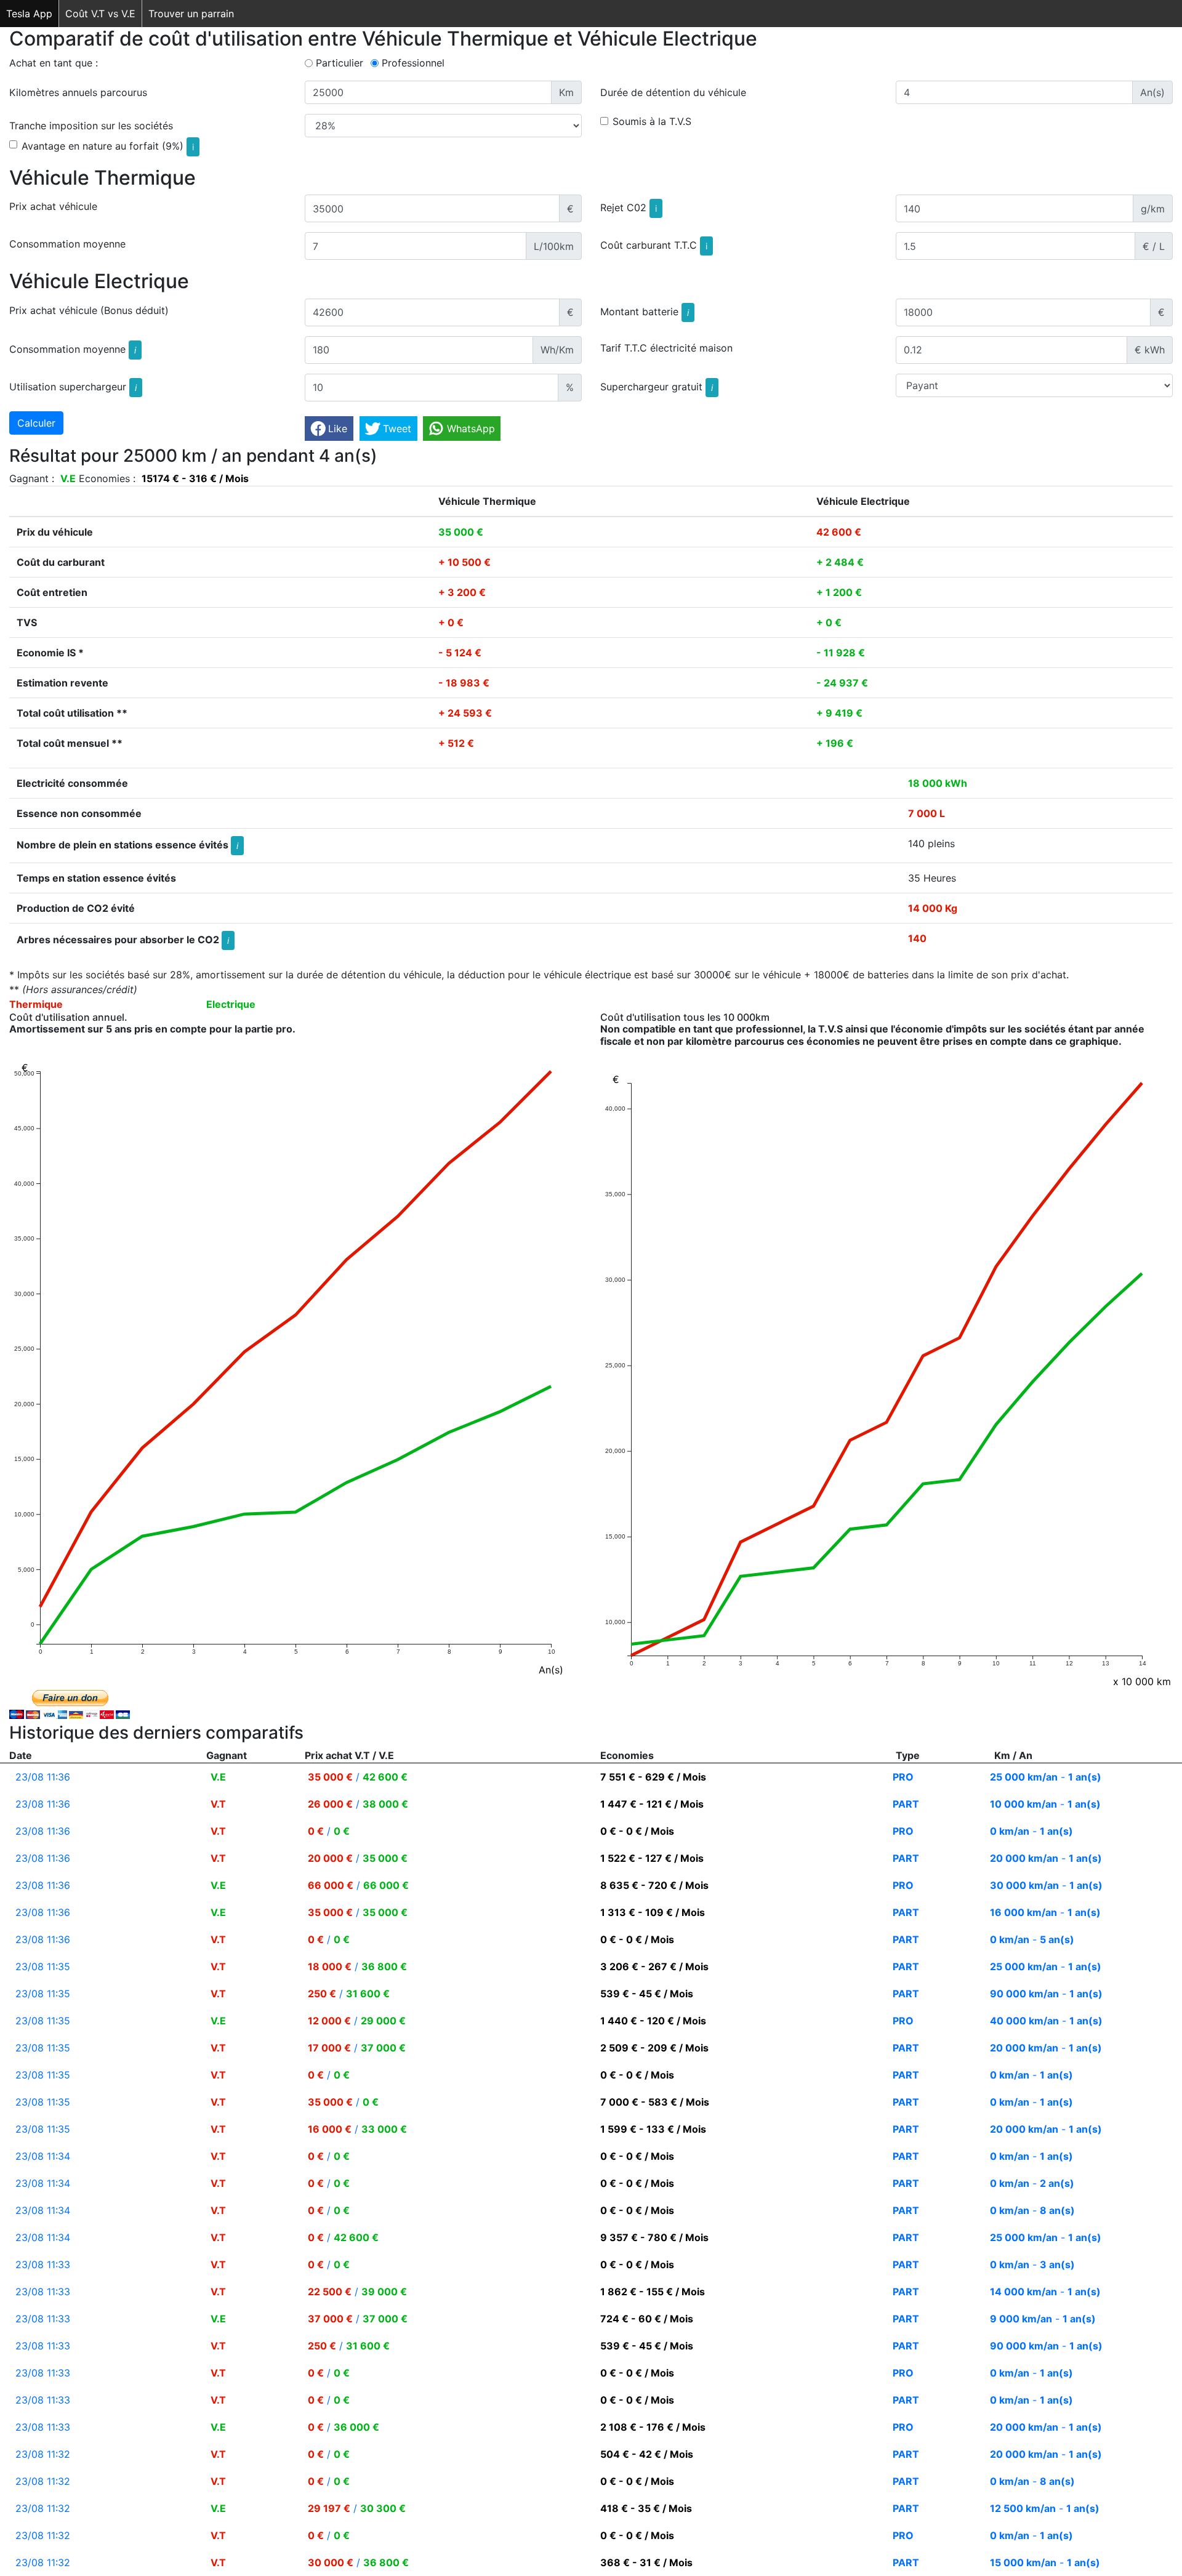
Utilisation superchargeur (73, 387)
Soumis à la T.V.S (652, 121)
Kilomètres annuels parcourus (78, 92)
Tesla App (29, 14)
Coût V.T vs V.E (100, 14)
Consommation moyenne (67, 244)
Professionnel (413, 63)
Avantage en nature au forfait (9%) (108, 146)
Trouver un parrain (191, 14)
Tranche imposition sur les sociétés (91, 126)
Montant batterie (645, 312)
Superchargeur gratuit (657, 387)
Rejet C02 (629, 207)
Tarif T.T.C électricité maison (666, 348)
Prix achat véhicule (53, 206)
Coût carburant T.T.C (654, 245)
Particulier (340, 63)
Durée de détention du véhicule (673, 92)
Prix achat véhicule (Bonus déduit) (89, 310)
